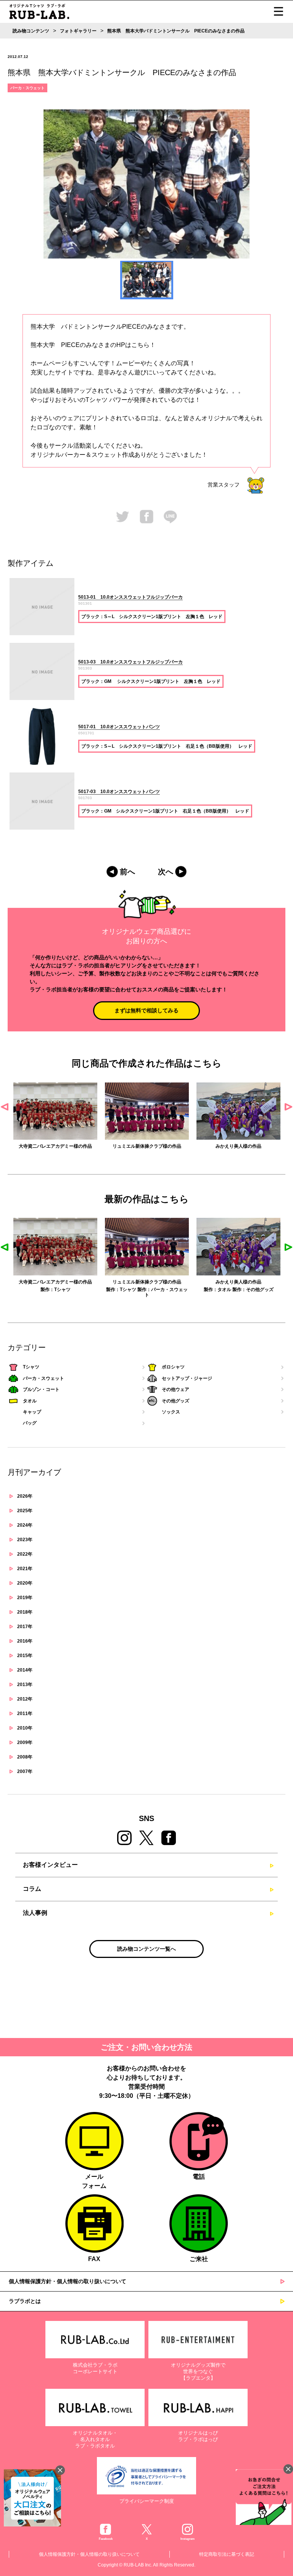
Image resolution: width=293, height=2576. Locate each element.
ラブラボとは (25, 2301)
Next (288, 1107)
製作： (47, 1290)
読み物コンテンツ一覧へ (146, 1949)
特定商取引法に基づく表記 (227, 2554)
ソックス (171, 1412)
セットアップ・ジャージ (187, 1378)
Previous (5, 1107)
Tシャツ (62, 1290)
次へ (166, 872)
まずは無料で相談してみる (146, 1010)
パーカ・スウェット (27, 88)
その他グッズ (260, 1290)
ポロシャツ (173, 1367)
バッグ (30, 1423)
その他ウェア (175, 1389)
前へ (127, 872)
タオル (224, 1290)
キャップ (32, 1412)
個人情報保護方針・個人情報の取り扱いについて (68, 2281)
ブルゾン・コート (41, 1389)
